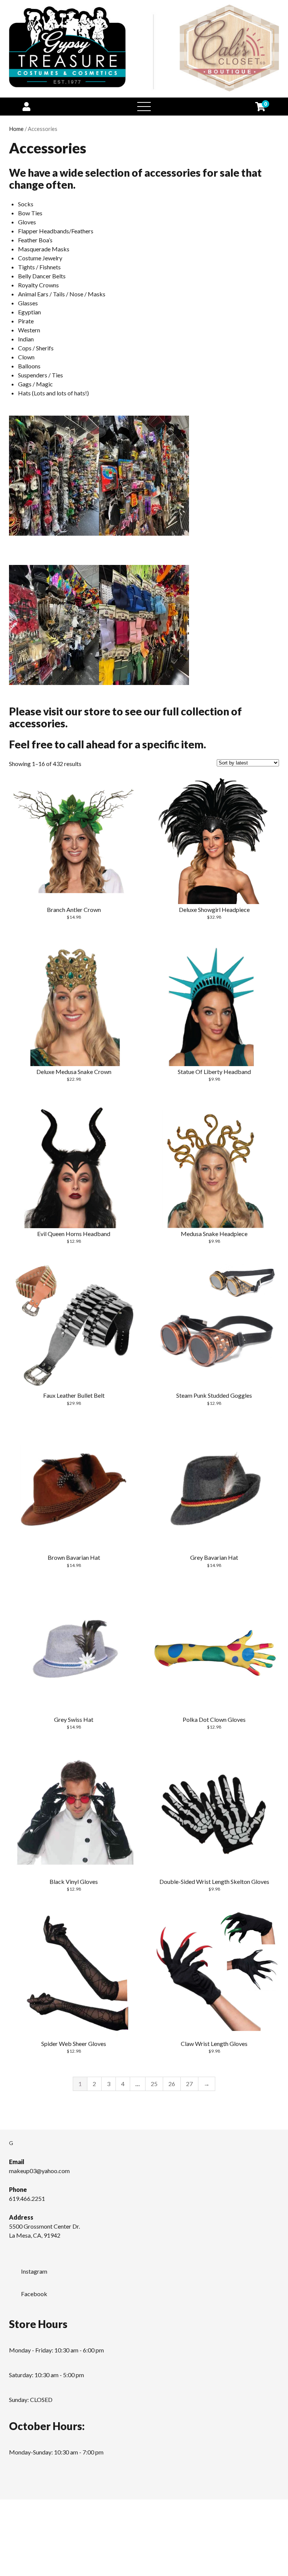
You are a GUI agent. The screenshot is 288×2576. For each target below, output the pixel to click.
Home (16, 129)
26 (172, 2084)
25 (154, 2084)
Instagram (34, 2271)
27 (189, 2084)
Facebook (34, 2294)
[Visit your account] (26, 106)
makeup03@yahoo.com (39, 2171)
